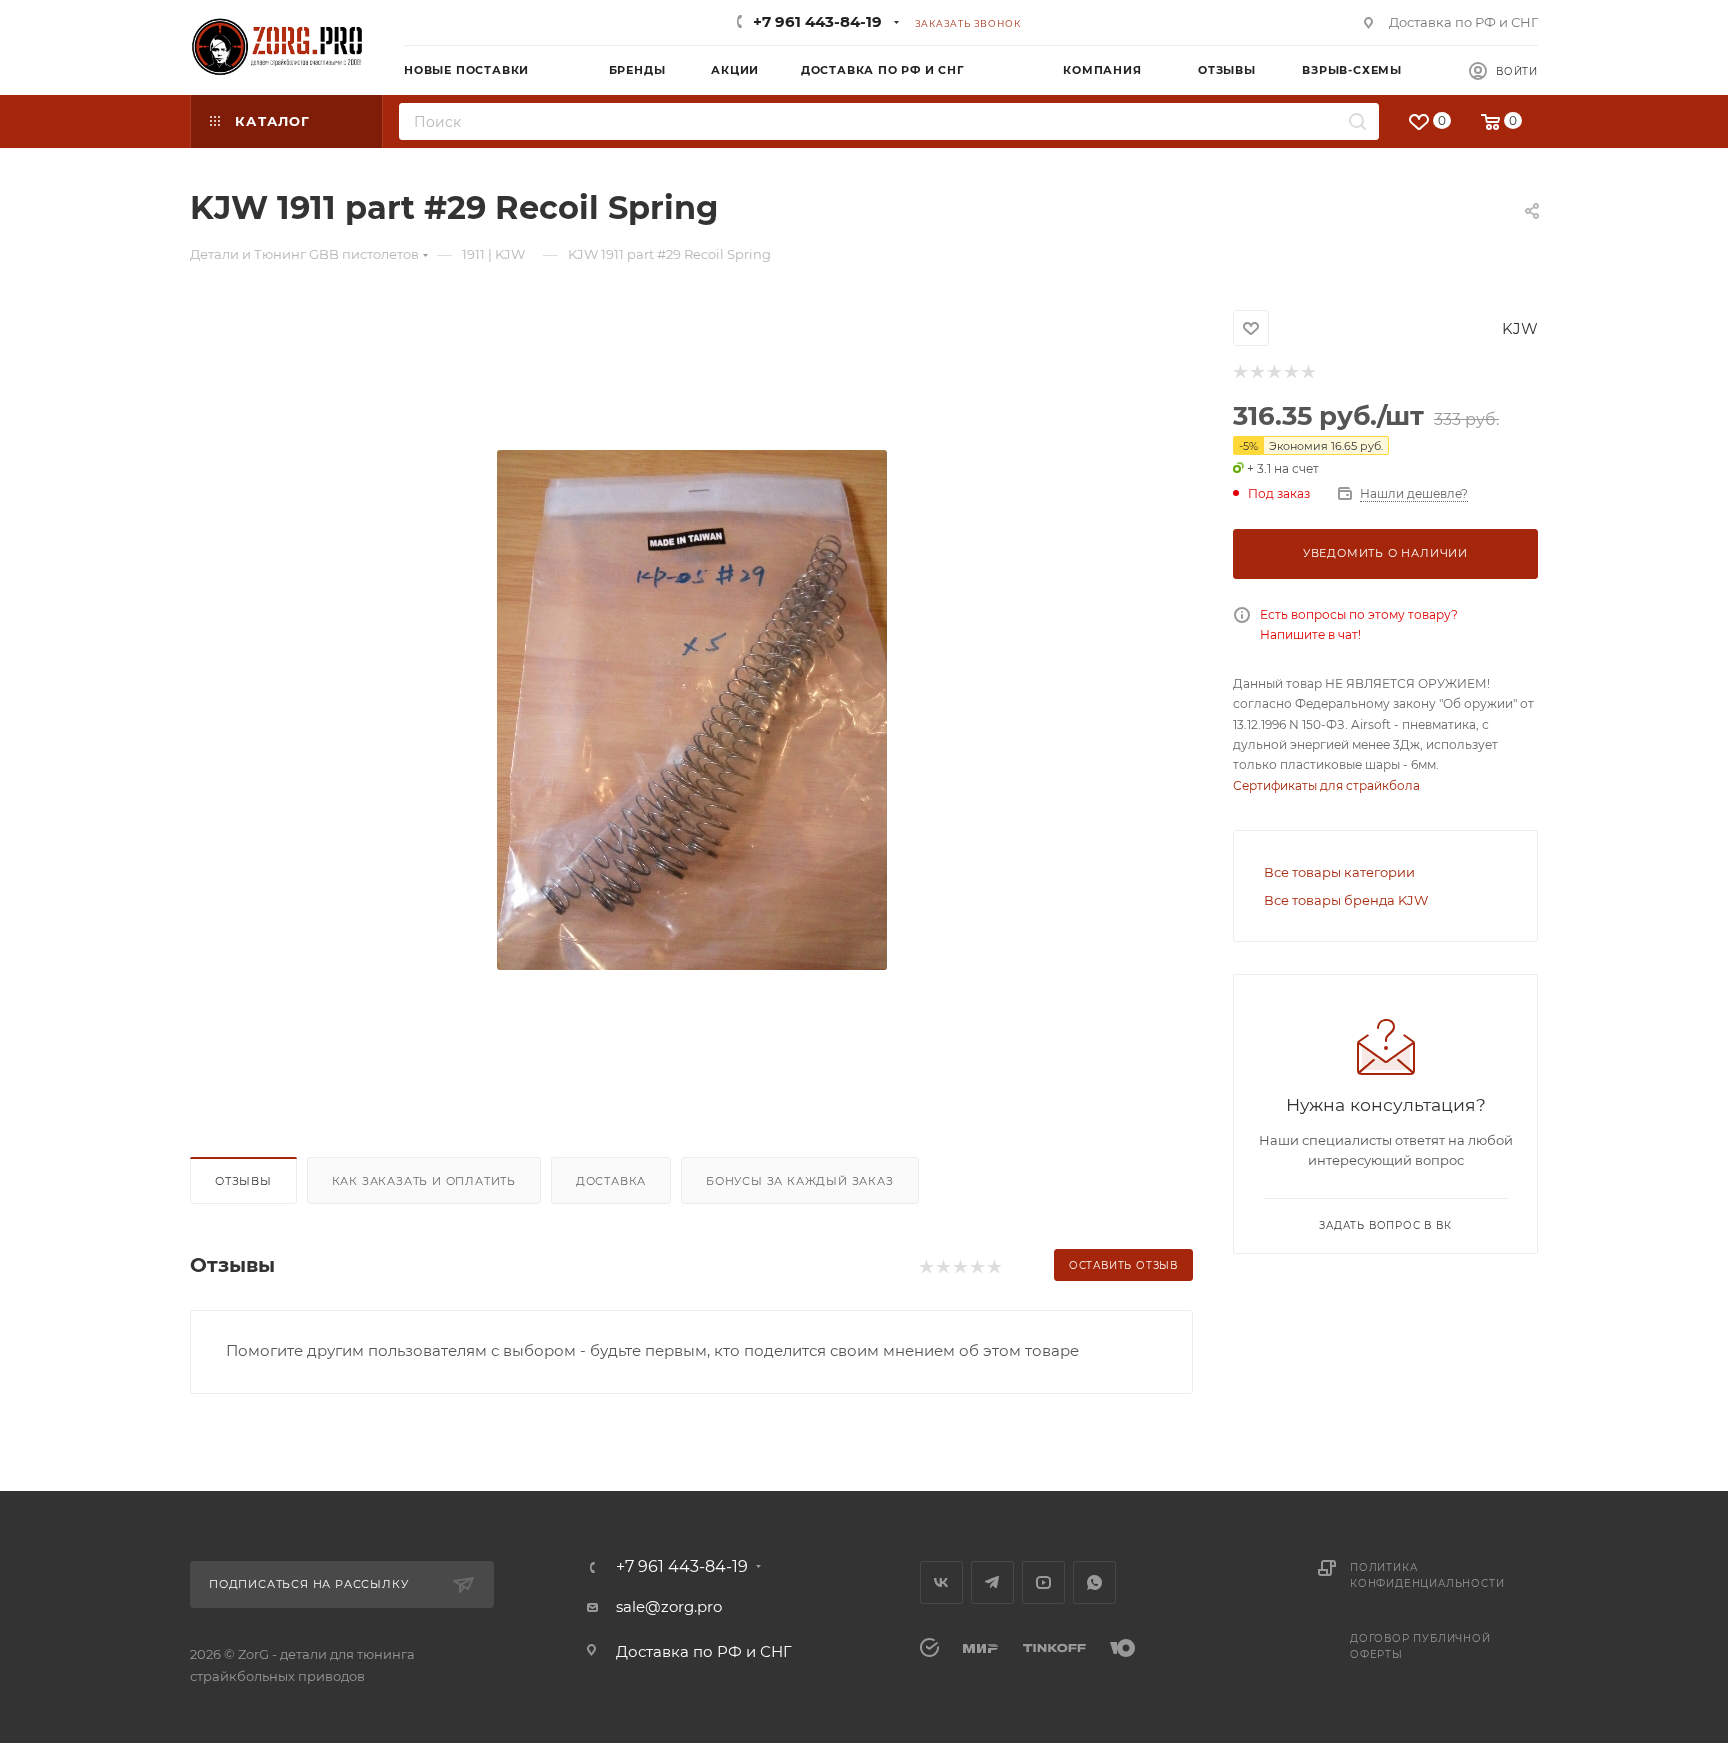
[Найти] (1357, 121)
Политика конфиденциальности (1427, 1575)
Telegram (992, 1582)
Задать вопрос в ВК (1385, 1225)
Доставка (611, 1181)
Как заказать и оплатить (424, 1181)
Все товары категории (1339, 872)
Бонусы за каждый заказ (800, 1181)
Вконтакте (941, 1582)
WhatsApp (1094, 1582)
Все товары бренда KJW (1346, 900)
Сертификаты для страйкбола (1326, 785)
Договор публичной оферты (1420, 1646)
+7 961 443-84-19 (817, 21)
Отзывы (243, 1181)
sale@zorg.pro (669, 1606)
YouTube (1043, 1582)
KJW (1520, 328)
